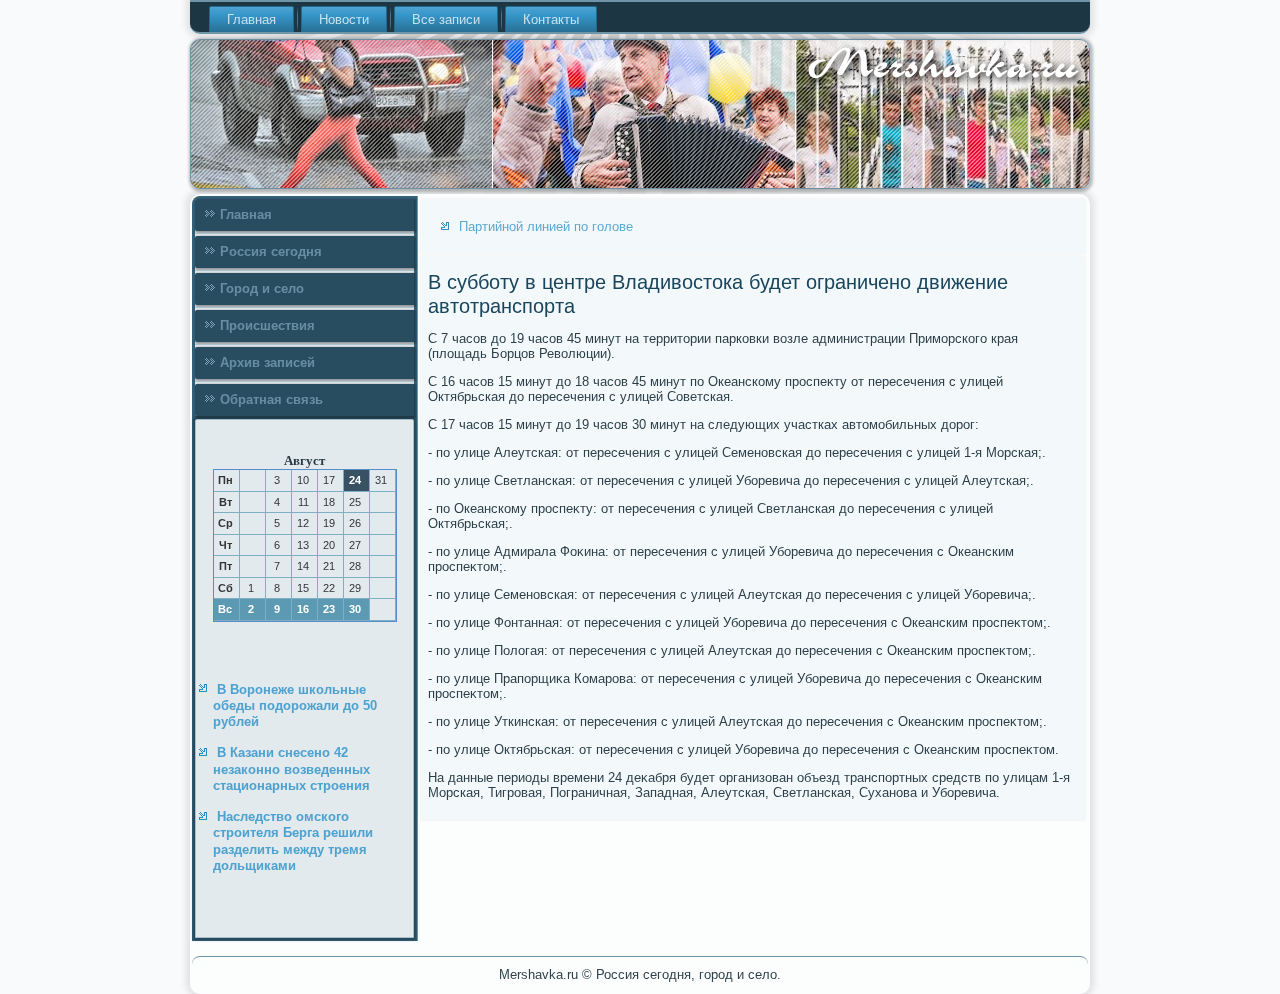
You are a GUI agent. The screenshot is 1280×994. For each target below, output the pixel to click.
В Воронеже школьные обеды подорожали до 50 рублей (295, 706)
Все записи (446, 19)
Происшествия (267, 325)
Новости (344, 19)
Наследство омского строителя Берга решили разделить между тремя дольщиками (293, 841)
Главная (251, 19)
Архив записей (267, 362)
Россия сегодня (271, 251)
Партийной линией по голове (546, 226)
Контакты (551, 19)
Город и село (262, 288)
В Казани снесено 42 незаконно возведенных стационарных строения (291, 769)
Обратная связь (271, 399)
